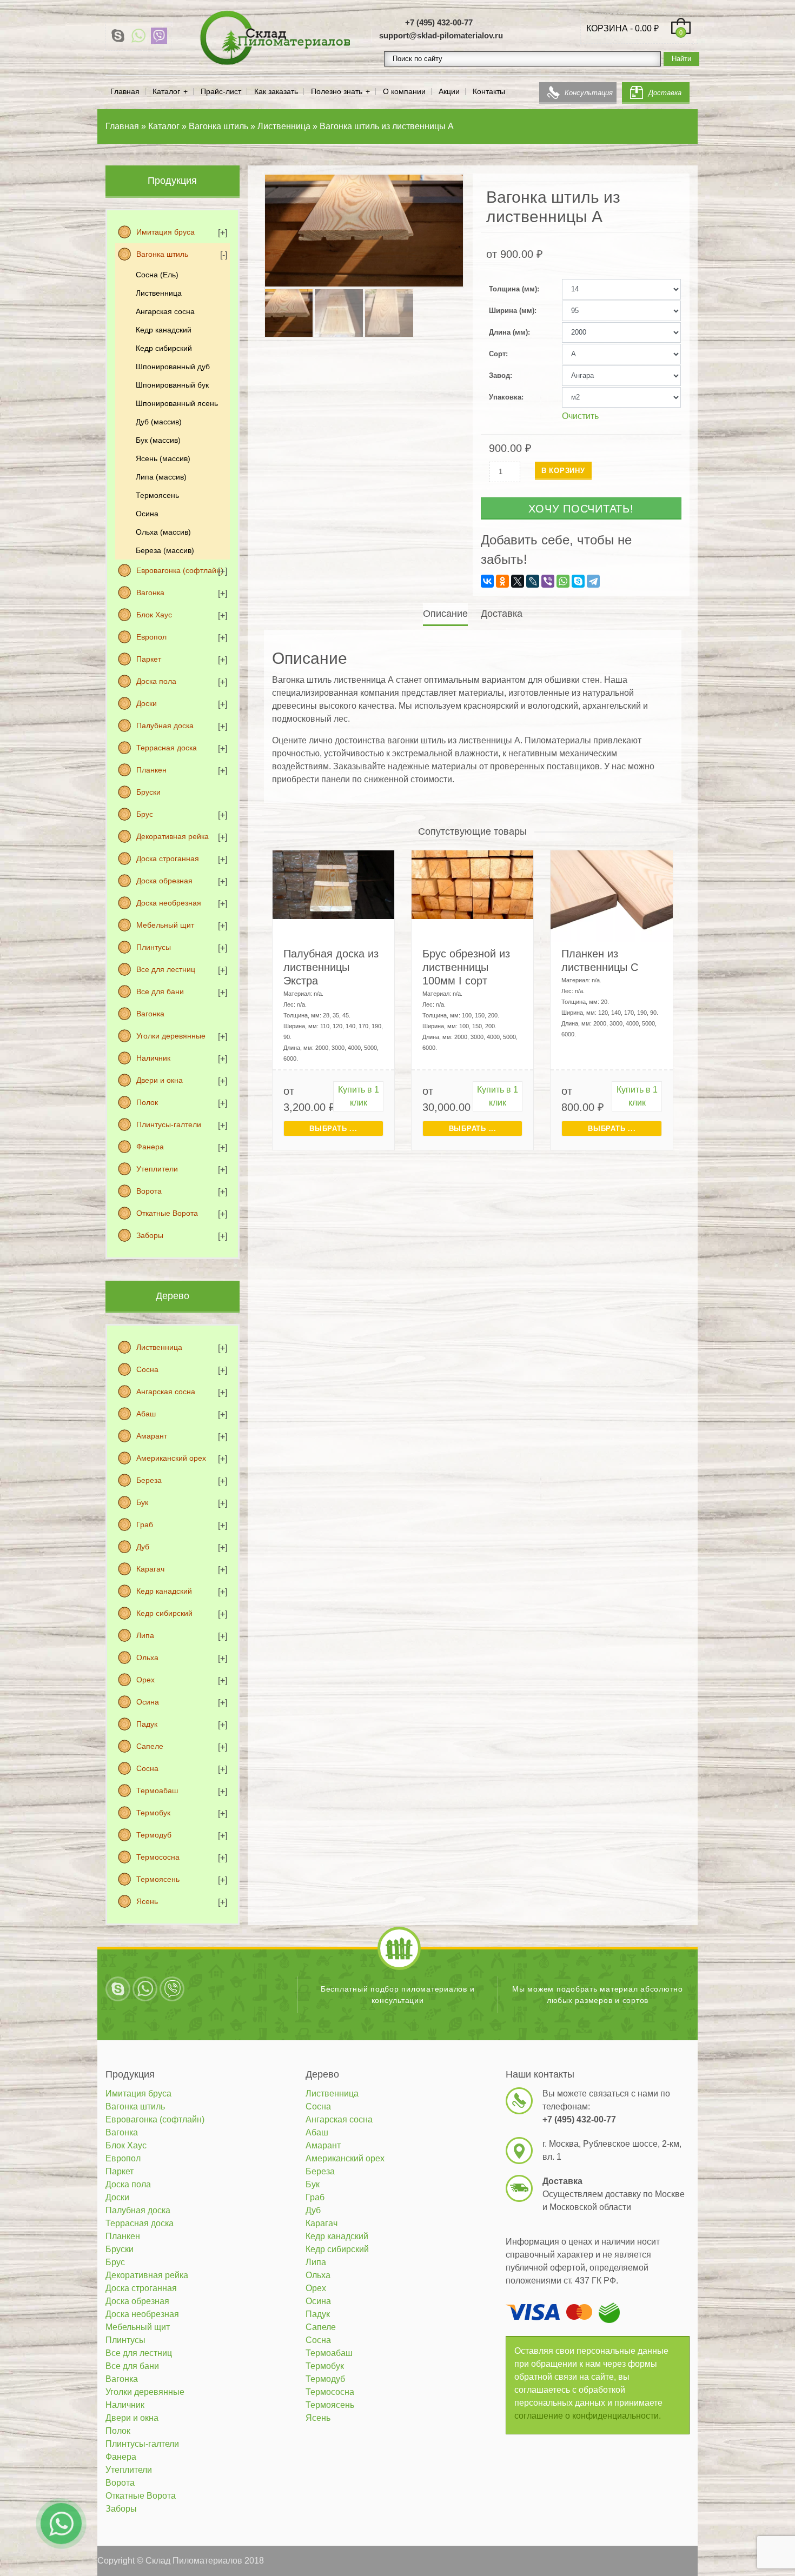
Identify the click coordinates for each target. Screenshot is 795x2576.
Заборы (150, 1235)
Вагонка (150, 593)
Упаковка (505, 397)
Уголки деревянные (171, 1036)
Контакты (489, 92)
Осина (147, 514)
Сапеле (150, 1746)
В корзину (563, 471)
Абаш (146, 1414)
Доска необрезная (169, 903)
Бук (142, 1502)
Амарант (152, 1436)
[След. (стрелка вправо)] (776, 1288)
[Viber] (159, 36)
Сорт (497, 354)
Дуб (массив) (159, 422)
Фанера (150, 1147)
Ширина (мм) (512, 311)
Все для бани (160, 991)
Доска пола (156, 681)
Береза (149, 1480)
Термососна (158, 1857)
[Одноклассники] (502, 581)
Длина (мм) (508, 332)
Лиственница (159, 293)
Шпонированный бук (172, 385)
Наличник (153, 1058)
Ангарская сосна (165, 311)
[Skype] (118, 36)
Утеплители (157, 1169)
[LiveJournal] (533, 581)
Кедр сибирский (164, 348)
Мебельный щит (165, 925)
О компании (404, 92)
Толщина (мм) (513, 289)
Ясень (147, 1901)
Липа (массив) (161, 477)
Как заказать (276, 92)
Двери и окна (160, 1080)
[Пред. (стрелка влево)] (19, 1288)
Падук (147, 1724)
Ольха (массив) (163, 532)
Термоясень (157, 495)
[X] (518, 581)
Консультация (589, 93)
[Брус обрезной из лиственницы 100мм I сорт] (472, 884)
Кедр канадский (164, 330)
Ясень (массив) (163, 458)
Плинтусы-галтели (169, 1124)
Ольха (147, 1658)
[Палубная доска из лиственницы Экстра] (333, 884)
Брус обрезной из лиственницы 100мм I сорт (466, 967)
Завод (499, 375)
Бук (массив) (158, 440)
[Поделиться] (759, 12)
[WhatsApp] (138, 36)
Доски (147, 703)
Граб (145, 1525)
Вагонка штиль (162, 254)
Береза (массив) (165, 550)
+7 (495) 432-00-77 (439, 22)
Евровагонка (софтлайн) (180, 570)
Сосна (147, 1369)
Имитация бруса (165, 232)
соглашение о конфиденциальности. (588, 2416)
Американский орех (171, 1458)
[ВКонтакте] (487, 581)
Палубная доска (165, 725)
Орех (145, 1680)
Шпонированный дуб (173, 367)
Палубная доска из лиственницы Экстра (331, 967)
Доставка (665, 93)
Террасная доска (167, 748)
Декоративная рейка (173, 836)
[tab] (446, 614)
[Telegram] (593, 581)
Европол (151, 637)
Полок (147, 1102)
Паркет (149, 659)
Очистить (580, 416)
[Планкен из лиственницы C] (611, 898)
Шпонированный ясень (177, 403)
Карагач (150, 1569)
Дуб (143, 1547)
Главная (125, 92)
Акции (449, 92)
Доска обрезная (164, 881)
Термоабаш (157, 1790)
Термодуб (154, 1835)
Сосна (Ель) (157, 275)
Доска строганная (168, 858)
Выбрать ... (333, 1129)
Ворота (149, 1191)
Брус (145, 814)
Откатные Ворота (167, 1213)
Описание (445, 614)
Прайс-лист (221, 92)
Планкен (151, 770)
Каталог (166, 92)
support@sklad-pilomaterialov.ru (441, 35)
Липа (145, 1635)
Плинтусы (154, 947)
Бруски (148, 792)
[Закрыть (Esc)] (783, 12)
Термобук (153, 1813)
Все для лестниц (166, 969)
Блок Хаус (154, 615)
